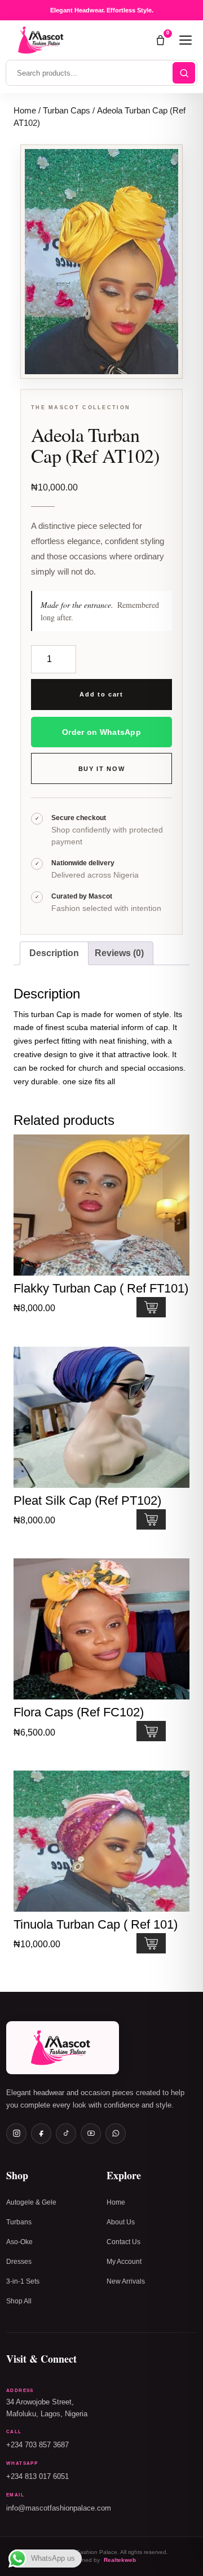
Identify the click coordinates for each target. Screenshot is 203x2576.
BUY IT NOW (102, 769)
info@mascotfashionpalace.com (59, 2508)
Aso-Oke (19, 2242)
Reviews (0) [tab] (119, 953)
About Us (121, 2222)
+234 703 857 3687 (37, 2445)
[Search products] (184, 73)
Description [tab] (54, 953)
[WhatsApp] (116, 2133)
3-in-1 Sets (23, 2281)
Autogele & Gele (31, 2202)
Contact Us (123, 2242)
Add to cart (101, 694)
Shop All (19, 2301)
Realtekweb (120, 2560)
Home (25, 111)
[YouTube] (91, 2133)
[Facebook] (41, 2133)
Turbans (19, 2222)
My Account (124, 2262)
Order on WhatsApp (101, 732)
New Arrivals (126, 2281)
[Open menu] (186, 40)
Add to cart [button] (151, 1307)
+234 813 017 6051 (37, 2477)
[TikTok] (66, 2133)
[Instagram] (16, 2133)
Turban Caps (67, 111)
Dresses (19, 2262)
